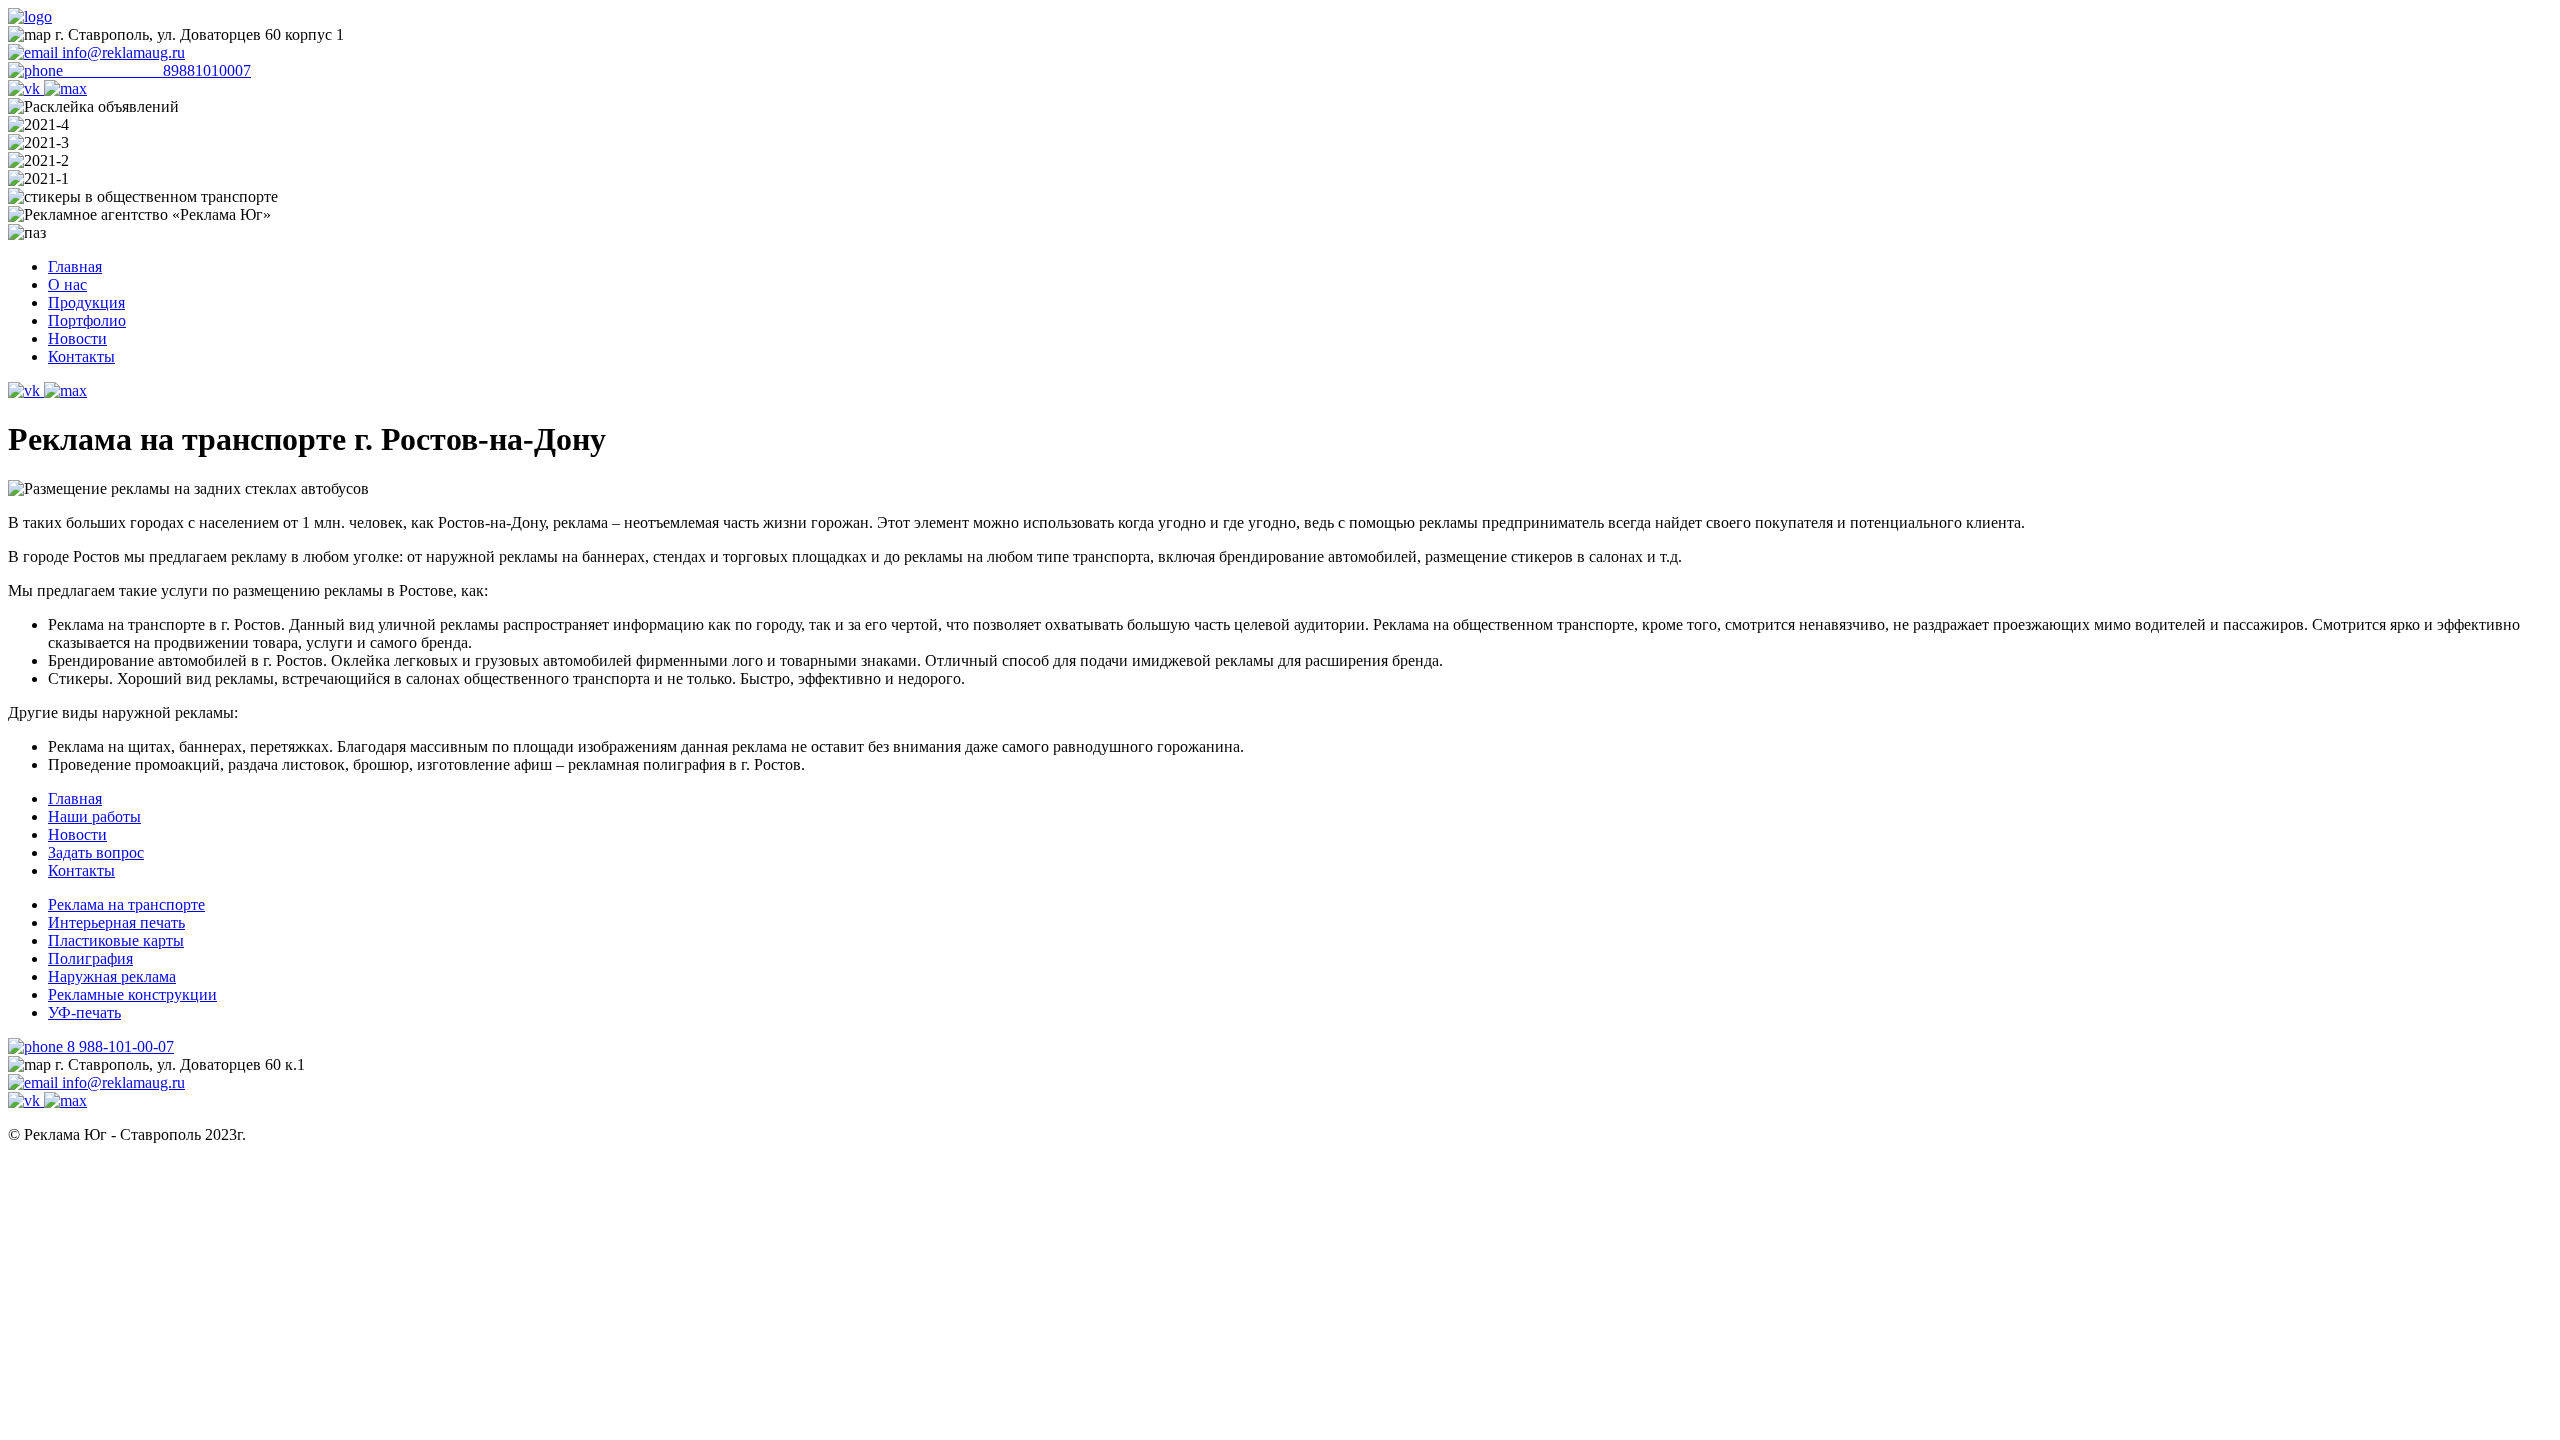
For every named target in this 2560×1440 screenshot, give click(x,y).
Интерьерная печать (116, 922)
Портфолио (87, 320)
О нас (67, 284)
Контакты (81, 356)
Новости (77, 338)
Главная (75, 266)
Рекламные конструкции (132, 994)
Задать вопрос (96, 852)
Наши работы (94, 816)
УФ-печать (84, 1012)
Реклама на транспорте (126, 904)
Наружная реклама (112, 976)
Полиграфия (90, 958)
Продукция (86, 302)
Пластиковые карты (116, 940)
